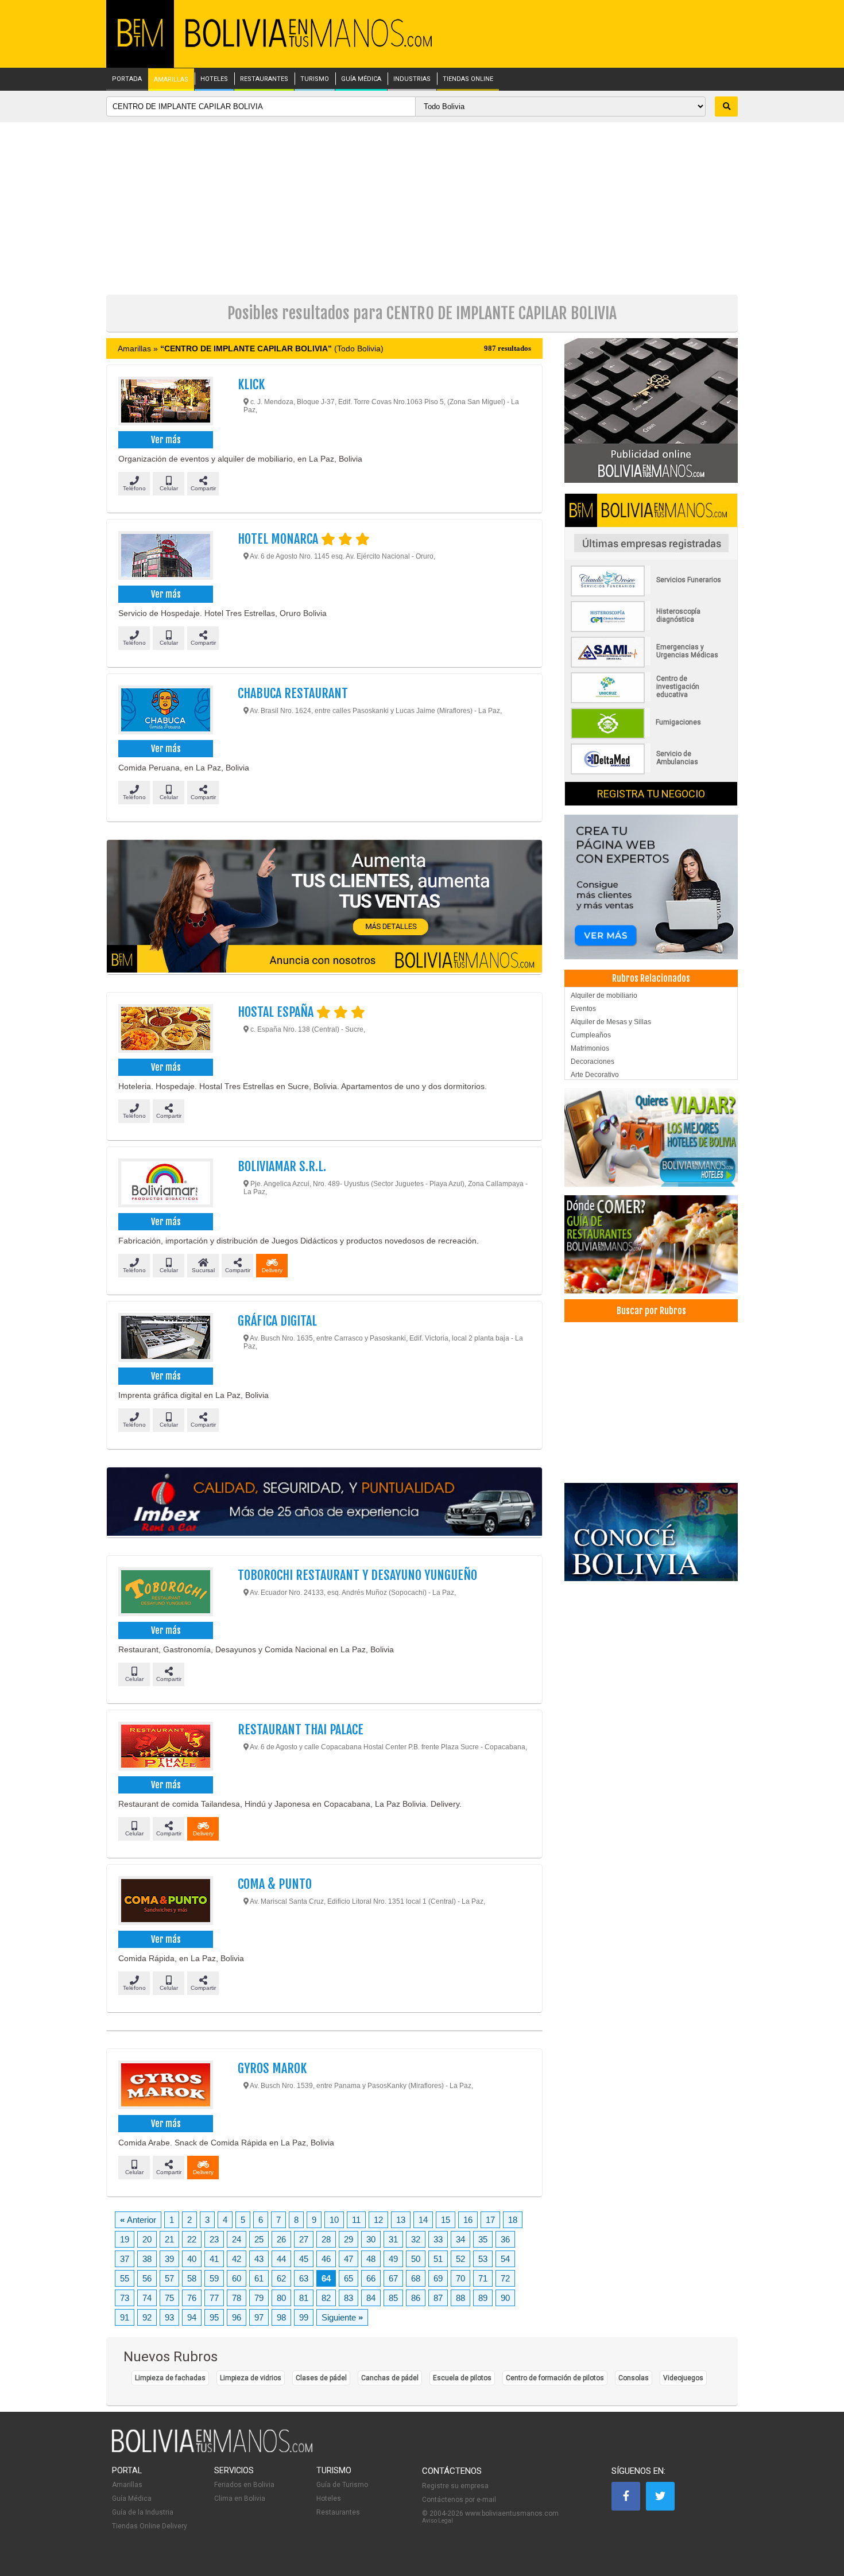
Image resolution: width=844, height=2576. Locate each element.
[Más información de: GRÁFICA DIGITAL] (165, 1339)
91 (125, 2317)
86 (416, 2298)
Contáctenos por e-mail (459, 2500)
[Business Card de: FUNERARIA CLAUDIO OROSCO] (651, 594)
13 (401, 2220)
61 (259, 2278)
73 (125, 2298)
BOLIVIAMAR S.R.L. (282, 1166)
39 (169, 2259)
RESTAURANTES (264, 79)
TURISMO (315, 79)
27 (304, 2239)
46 (326, 2259)
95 (214, 2317)
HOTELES (214, 79)
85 (393, 2298)
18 (513, 2220)
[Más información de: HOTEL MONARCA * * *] (165, 557)
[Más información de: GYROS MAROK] (165, 2086)
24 (237, 2239)
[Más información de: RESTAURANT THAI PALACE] (165, 1748)
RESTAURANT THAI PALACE (301, 1729)
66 (371, 2278)
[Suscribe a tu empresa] (324, 907)
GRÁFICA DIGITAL (277, 1321)
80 (281, 2298)
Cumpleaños (591, 1035)
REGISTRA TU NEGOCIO (651, 794)
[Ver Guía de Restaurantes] (651, 1244)
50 (416, 2259)
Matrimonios (590, 1048)
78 (237, 2298)
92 (147, 2317)
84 (371, 2298)
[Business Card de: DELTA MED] (651, 772)
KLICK (251, 384)
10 (334, 2220)
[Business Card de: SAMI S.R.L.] (651, 665)
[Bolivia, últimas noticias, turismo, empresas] (212, 2450)
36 (505, 2239)
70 (460, 2278)
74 (147, 2298)
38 (147, 2259)
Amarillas (127, 2485)
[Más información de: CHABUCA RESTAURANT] (165, 711)
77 (214, 2298)
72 (505, 2278)
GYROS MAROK (272, 2068)
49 (393, 2259)
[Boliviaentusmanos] (140, 44)
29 (349, 2239)
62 (281, 2278)
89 (483, 2298)
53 (483, 2259)
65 (349, 2278)
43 (259, 2259)
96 (237, 2317)
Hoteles (329, 2498)
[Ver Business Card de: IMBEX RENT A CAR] (324, 1502)
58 (192, 2278)
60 (237, 2278)
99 (304, 2317)
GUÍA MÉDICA (361, 79)
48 (371, 2259)
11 (356, 2220)
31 (393, 2239)
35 (483, 2239)
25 (259, 2239)
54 (505, 2259)
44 (281, 2259)
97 (259, 2317)
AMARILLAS (171, 80)
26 (281, 2239)
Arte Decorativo (595, 1075)
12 (378, 2220)
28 (326, 2239)
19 (125, 2239)
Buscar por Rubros (651, 1311)
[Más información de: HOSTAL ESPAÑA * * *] (165, 1030)
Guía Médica (132, 2498)
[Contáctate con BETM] (651, 410)
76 (192, 2298)
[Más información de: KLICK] (165, 402)
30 (371, 2239)
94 (192, 2317)
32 (416, 2239)
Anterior (138, 2220)
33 (438, 2239)
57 (169, 2278)
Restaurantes (338, 2512)
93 (169, 2317)
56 (147, 2278)
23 (214, 2239)
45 (304, 2259)
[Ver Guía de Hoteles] (651, 1138)
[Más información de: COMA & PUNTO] (165, 1902)
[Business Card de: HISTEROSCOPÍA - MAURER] (651, 630)
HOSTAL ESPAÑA (277, 1012)
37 (125, 2259)
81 (304, 2298)
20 (147, 2239)
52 (460, 2259)
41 (214, 2259)
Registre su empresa (455, 2486)
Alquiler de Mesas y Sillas (611, 1022)
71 (483, 2278)
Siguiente (342, 2317)
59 (214, 2278)
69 (438, 2278)
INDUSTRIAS (412, 79)
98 (281, 2317)
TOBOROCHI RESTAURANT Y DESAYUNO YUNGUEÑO (357, 1575)
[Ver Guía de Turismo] (651, 1532)
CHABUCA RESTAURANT (293, 693)
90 (505, 2298)
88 (460, 2298)
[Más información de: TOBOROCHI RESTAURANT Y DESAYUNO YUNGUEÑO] (165, 1593)
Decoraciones (593, 1062)
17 (490, 2220)
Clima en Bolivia (240, 2498)
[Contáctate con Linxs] (651, 886)
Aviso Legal (438, 2521)
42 (237, 2259)
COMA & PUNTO (275, 1884)
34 (460, 2239)
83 (349, 2298)
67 (393, 2278)
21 (169, 2239)
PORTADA (127, 79)
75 (169, 2298)
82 (326, 2298)
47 (349, 2259)
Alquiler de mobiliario (604, 995)
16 (468, 2220)
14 (423, 2220)
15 (446, 2220)
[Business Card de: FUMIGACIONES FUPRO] (651, 737)
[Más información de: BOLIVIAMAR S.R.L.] (165, 1184)
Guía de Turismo (342, 2485)
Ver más (166, 440)
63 (304, 2278)
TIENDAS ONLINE (468, 79)
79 (259, 2298)
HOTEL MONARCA (279, 539)
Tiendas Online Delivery (150, 2526)
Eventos (583, 1009)
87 (438, 2298)
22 (192, 2239)
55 (125, 2278)
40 (192, 2259)
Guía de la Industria (143, 2512)
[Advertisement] (422, 208)
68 (416, 2278)
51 (438, 2259)
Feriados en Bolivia (244, 2485)
